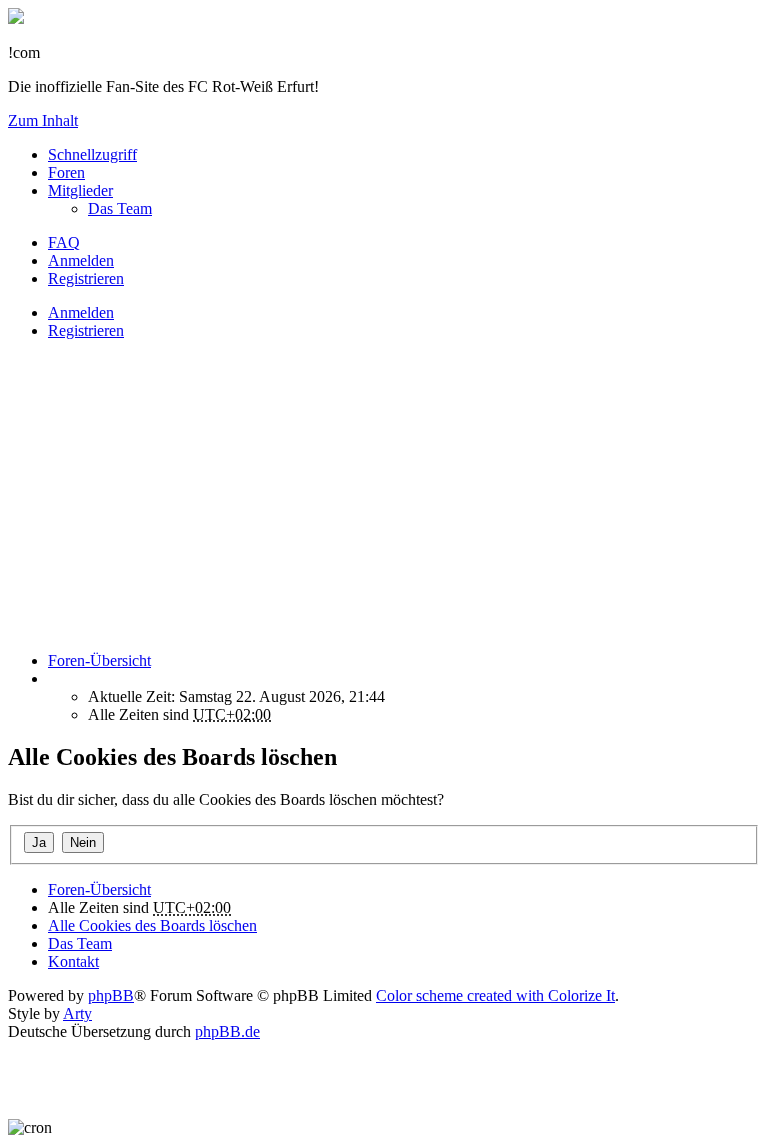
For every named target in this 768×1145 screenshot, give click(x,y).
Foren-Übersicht (99, 889)
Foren (66, 172)
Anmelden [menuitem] (81, 260)
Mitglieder (80, 190)
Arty (77, 1013)
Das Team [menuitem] (120, 208)
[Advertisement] (384, 496)
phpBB (111, 995)
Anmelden (81, 312)
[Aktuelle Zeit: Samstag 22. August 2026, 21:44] (54, 678)
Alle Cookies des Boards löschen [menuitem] (152, 925)
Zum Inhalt (43, 120)
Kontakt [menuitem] (73, 961)
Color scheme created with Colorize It (495, 995)
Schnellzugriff (92, 154)
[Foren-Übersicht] (16, 18)
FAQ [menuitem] (64, 242)
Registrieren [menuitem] (86, 278)
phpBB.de (227, 1031)
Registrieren (86, 330)
